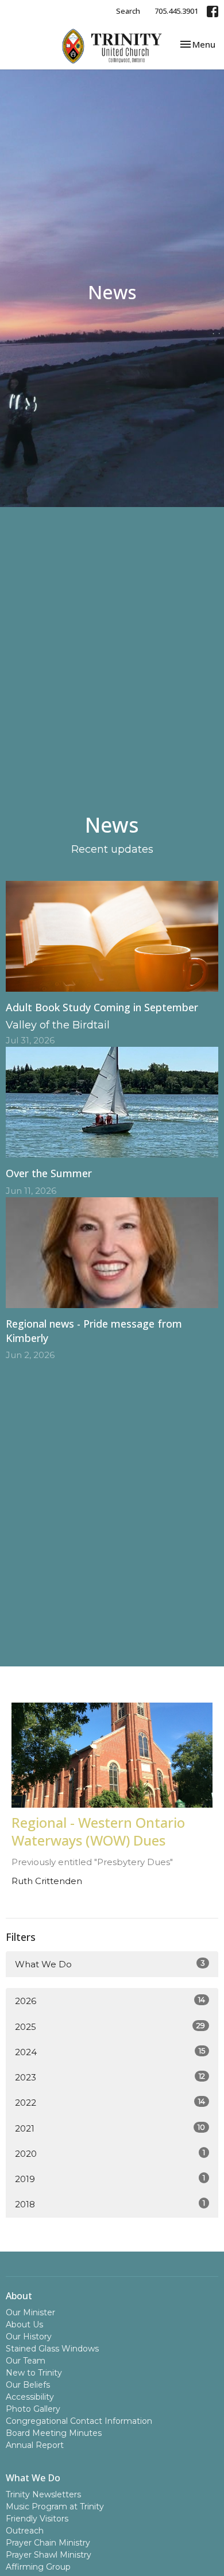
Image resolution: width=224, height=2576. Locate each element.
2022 (110, 2102)
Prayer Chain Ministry (48, 2543)
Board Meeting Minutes (54, 2433)
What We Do (110, 1964)
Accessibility (30, 2397)
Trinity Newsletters (43, 2494)
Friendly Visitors (37, 2519)
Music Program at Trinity (55, 2507)
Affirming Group (38, 2567)
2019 (110, 2179)
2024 (110, 2052)
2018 (110, 2204)
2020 (110, 2153)
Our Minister (30, 2312)
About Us (24, 2324)
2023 (110, 2077)
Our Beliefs (28, 2385)
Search (128, 11)
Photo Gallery (33, 2409)
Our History (29, 2337)
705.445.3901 (176, 11)
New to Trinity (34, 2373)
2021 (110, 2128)
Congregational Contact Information (79, 2421)
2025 (110, 2026)
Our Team (26, 2361)
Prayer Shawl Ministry (49, 2555)
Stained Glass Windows (52, 2349)
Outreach (25, 2531)
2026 (110, 2001)
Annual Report (35, 2445)
